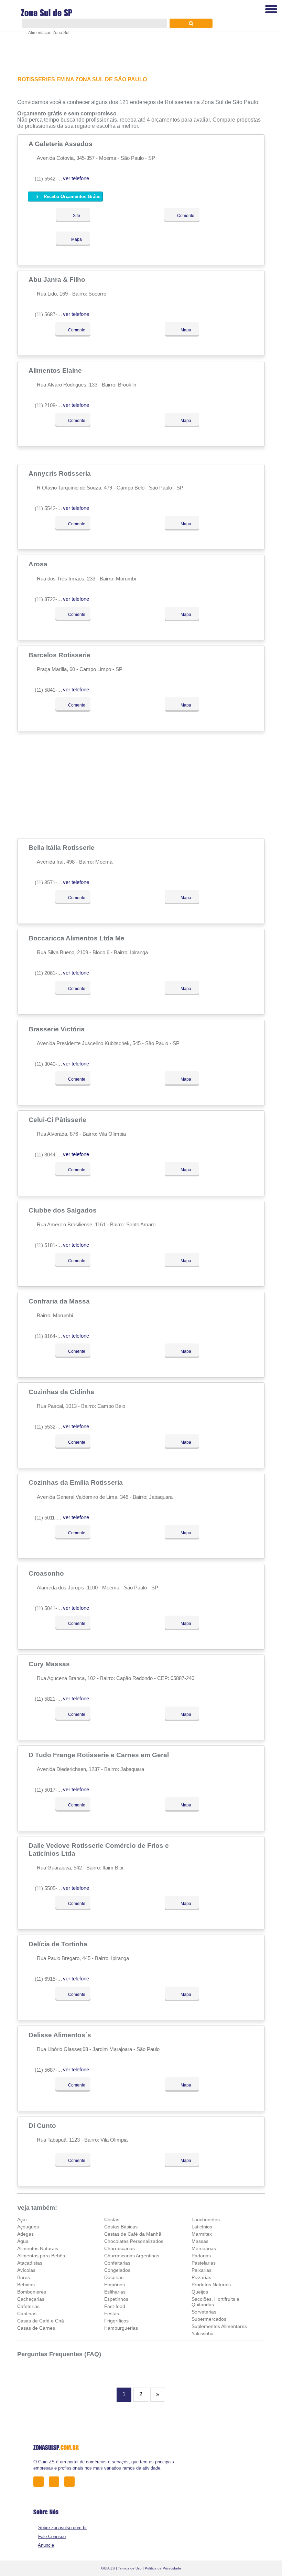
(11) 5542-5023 (51, 508)
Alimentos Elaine (56, 370)
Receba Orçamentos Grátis (71, 197)
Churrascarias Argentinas (132, 2256)
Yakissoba (203, 2333)
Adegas (25, 2234)
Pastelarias (204, 2263)
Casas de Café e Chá (41, 2321)
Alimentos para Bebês (41, 2256)
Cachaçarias (31, 2299)
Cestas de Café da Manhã (133, 2234)
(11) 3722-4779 (51, 599)
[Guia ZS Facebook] (40, 2481)
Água (23, 2241)
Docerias (114, 2277)
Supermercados (209, 2319)
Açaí (22, 2219)
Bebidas (26, 2285)
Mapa (76, 239)
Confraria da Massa (60, 1301)
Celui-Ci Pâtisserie (58, 1120)
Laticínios (202, 2227)
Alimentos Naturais (38, 2248)
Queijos (200, 2292)
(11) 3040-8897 (51, 1064)
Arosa (39, 564)
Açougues (28, 2227)
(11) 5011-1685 (51, 1518)
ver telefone (76, 178)
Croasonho (47, 1573)
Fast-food (115, 2306)
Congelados (117, 2270)
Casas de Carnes (36, 2328)
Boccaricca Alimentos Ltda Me (77, 938)
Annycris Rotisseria (61, 473)
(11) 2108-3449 (51, 405)
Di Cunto (43, 2125)
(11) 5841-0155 (51, 690)
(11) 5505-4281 (51, 1888)
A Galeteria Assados (61, 144)
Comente (185, 216)
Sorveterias (204, 2312)
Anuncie (46, 2545)
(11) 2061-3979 (51, 973)
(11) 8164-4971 (51, 1336)
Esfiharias (115, 2292)
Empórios (115, 2285)
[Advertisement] (141, 785)
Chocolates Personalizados (134, 2241)
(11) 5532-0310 (51, 1427)
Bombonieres (32, 2292)
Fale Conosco (52, 2537)
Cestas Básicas (121, 2227)
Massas (200, 2241)
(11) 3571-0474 (51, 882)
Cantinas (27, 2314)
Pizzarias (201, 2277)
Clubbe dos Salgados (63, 1210)
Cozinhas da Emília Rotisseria (77, 1482)
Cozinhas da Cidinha (62, 1392)
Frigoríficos (116, 2321)
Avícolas (26, 2270)
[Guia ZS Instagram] (71, 2481)
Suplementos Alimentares (219, 2326)
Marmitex (202, 2234)
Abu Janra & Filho (58, 279)
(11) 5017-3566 (51, 1790)
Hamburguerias (121, 2328)
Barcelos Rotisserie (60, 655)
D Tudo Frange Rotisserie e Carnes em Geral (100, 1755)
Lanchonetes (206, 2219)
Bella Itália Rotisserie (62, 847)
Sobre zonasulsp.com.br (62, 2528)
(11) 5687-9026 (51, 2070)
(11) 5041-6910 (51, 1608)
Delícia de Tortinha (59, 1944)
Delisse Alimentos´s (61, 2035)
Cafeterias (28, 2306)
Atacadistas (30, 2263)
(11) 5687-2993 (51, 314)
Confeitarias (117, 2263)
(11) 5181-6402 (51, 1245)
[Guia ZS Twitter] (56, 2481)
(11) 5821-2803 (51, 1699)
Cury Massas (50, 1664)
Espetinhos (116, 2299)
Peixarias (202, 2270)
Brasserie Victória (57, 1029)
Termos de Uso (130, 2568)
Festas (112, 2314)
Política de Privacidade (163, 2568)
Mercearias (204, 2248)
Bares (24, 2277)
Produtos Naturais (211, 2285)
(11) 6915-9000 (51, 1979)
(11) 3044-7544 (51, 1155)
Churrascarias (120, 2248)
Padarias (201, 2256)
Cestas (112, 2219)
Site (76, 216)
